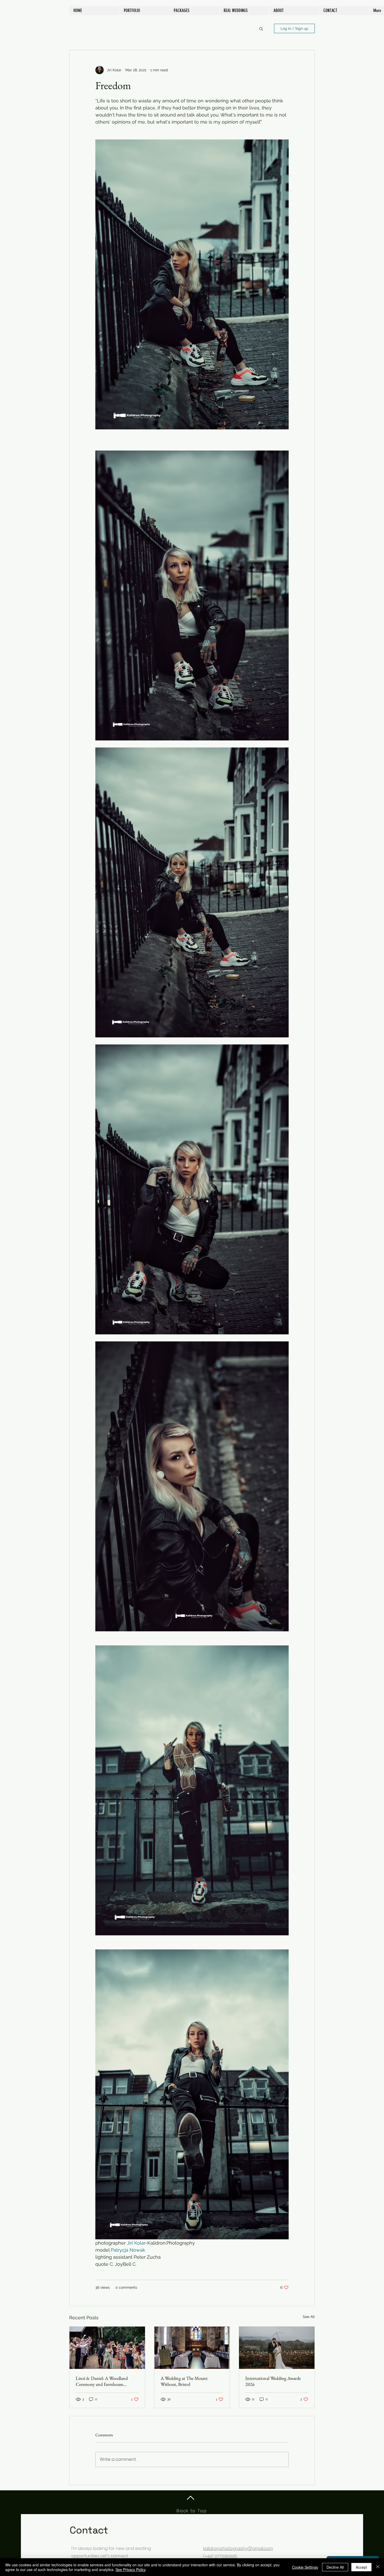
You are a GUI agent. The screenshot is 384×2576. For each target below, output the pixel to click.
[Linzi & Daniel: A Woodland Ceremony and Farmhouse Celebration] (107, 2348)
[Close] (378, 2567)
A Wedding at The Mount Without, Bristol (184, 2381)
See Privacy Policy (131, 2569)
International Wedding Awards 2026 (273, 2381)
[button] (261, 28)
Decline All (335, 2567)
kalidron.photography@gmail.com (238, 2548)
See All (309, 2317)
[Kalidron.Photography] (192, 2348)
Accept (361, 2567)
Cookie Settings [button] (305, 2567)
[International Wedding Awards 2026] (277, 2348)
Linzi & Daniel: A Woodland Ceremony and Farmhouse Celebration (102, 2381)
